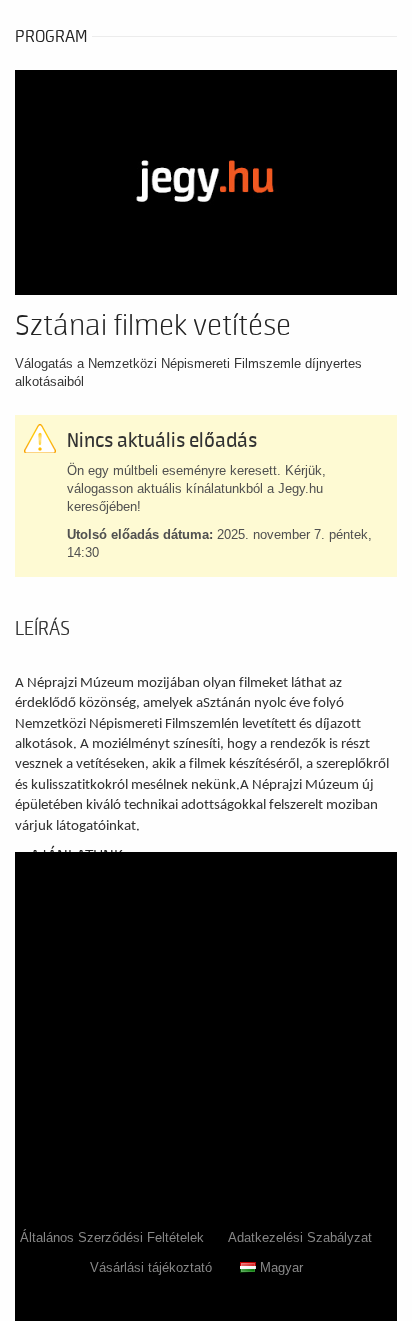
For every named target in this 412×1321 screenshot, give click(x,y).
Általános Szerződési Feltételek (112, 1237)
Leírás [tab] (42, 629)
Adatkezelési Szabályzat (300, 1237)
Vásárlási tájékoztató (151, 1267)
